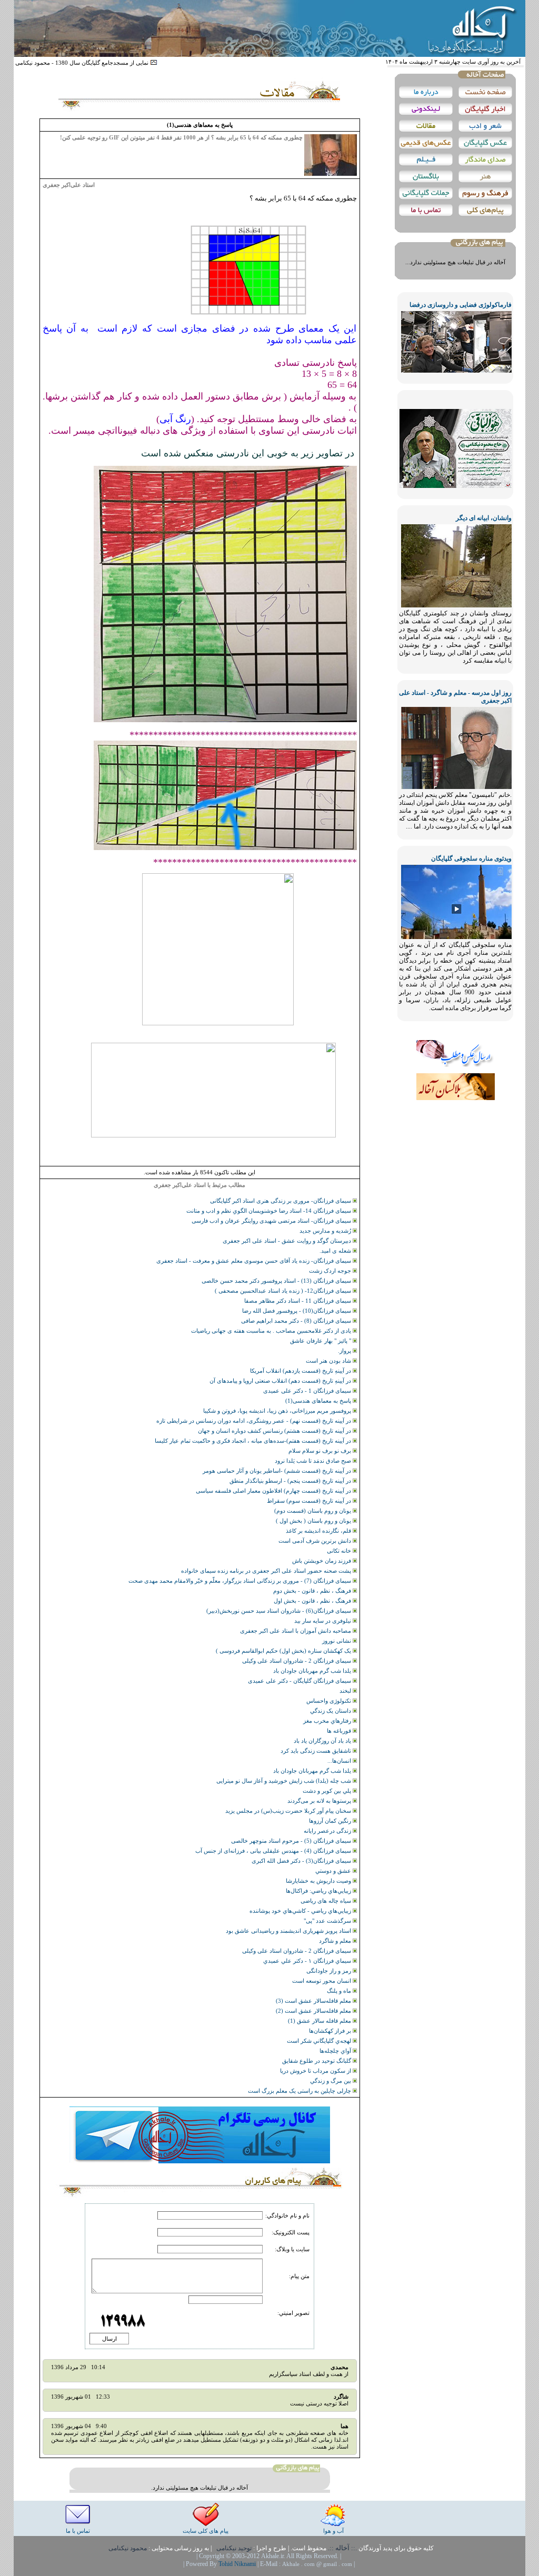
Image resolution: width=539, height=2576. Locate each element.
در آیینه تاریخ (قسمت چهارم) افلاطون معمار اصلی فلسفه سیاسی (274, 1491)
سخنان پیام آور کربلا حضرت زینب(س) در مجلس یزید (289, 1811)
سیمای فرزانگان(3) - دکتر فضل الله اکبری (302, 1861)
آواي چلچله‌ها (336, 2051)
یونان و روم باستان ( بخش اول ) (314, 1521)
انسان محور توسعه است (322, 1981)
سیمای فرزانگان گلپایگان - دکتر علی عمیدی (300, 1681)
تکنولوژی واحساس (330, 1701)
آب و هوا (333, 2531)
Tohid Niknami (238, 2564)
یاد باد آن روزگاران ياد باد (323, 1741)
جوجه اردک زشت (331, 1271)
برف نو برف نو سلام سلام (321, 1451)
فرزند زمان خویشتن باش (322, 1561)
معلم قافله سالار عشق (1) (320, 2021)
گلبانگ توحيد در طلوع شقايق (317, 2061)
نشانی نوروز (337, 1641)
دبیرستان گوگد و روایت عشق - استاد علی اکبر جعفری (288, 1241)
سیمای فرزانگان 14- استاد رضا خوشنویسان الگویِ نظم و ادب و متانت (269, 1211)
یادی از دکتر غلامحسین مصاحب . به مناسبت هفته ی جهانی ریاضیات (272, 1331)
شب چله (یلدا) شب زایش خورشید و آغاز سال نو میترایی (285, 1781)
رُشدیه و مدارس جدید (326, 1231)
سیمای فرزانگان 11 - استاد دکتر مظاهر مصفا (298, 1301)
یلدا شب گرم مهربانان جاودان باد (313, 1671)
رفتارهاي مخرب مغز (328, 1721)
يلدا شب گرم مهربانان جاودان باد (313, 1771)
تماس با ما (78, 2531)
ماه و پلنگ (340, 1991)
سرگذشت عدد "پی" (328, 1921)
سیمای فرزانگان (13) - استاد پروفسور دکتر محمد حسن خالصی (277, 1281)
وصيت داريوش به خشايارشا (319, 1881)
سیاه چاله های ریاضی (327, 1901)
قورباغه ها (340, 1731)
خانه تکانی (340, 1551)
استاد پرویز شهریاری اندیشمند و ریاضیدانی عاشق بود (289, 1931)
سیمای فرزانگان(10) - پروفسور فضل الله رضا (297, 1311)
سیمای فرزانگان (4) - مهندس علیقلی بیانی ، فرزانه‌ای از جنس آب (274, 1851)
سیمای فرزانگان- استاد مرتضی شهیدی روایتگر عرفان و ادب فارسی (272, 1221)
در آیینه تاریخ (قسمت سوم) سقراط (310, 1501)
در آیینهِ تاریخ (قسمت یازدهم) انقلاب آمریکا (301, 1371)
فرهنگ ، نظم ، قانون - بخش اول (313, 1601)
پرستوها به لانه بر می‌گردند (320, 1801)
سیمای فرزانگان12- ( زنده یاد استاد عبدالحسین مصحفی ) (284, 1291)
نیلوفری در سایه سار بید (323, 1621)
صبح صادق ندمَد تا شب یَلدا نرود (314, 1461)
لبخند (346, 1691)
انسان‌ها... (340, 1761)
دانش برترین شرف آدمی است (316, 1541)
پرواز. (345, 1351)
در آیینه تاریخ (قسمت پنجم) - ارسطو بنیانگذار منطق (291, 1481)
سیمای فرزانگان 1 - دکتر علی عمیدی (308, 1391)
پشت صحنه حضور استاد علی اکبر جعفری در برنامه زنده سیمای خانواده (267, 1571)
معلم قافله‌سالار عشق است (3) (314, 2001)
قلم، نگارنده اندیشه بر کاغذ (319, 1531)
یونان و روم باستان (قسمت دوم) (313, 1511)
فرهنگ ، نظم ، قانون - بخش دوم (313, 1591)
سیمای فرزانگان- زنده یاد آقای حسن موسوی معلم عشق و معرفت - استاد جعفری (254, 1261)
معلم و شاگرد (336, 1941)
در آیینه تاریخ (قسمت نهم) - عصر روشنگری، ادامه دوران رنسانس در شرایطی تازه (254, 1421)
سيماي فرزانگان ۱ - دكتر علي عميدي (308, 1961)
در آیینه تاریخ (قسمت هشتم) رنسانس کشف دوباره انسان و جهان (275, 1431)
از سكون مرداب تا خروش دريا (316, 2071)
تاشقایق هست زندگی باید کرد (317, 1751)
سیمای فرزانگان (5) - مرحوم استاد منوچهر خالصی (292, 1841)
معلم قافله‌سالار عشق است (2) (314, 2011)
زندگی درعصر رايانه (328, 1831)
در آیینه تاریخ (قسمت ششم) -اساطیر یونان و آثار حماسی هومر (278, 1471)
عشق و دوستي (334, 1871)
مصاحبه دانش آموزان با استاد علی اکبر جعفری (296, 1631)
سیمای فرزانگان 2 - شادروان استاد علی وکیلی (297, 1661)
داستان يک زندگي (331, 1711)
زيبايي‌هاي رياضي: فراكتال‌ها (319, 1891)
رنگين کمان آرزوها (331, 1821)
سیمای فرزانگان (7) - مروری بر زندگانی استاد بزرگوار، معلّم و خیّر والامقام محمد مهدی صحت (241, 1581)
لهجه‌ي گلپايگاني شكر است (320, 2041)
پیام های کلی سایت (206, 2531)
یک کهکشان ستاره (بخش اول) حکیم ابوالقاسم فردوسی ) (284, 1651)
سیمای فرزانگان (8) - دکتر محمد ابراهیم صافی (297, 1321)
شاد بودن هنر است (329, 1361)
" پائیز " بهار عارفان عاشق (321, 1341)
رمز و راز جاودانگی (330, 1971)
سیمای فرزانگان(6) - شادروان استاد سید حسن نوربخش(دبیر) (280, 1611)
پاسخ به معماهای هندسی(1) (319, 1401)
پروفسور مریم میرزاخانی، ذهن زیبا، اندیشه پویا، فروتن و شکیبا (278, 1411)
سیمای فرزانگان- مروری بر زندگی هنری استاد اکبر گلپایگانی (281, 1201)
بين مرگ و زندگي (331, 2081)
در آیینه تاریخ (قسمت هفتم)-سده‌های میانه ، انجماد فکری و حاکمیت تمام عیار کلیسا (254, 1441)
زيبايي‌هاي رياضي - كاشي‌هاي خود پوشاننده (301, 1911)
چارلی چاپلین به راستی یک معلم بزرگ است (300, 2091)
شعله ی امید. (336, 1251)
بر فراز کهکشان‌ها (331, 2031)
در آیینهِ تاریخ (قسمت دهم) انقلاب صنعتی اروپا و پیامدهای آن (281, 1381)
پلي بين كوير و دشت (328, 1791)
